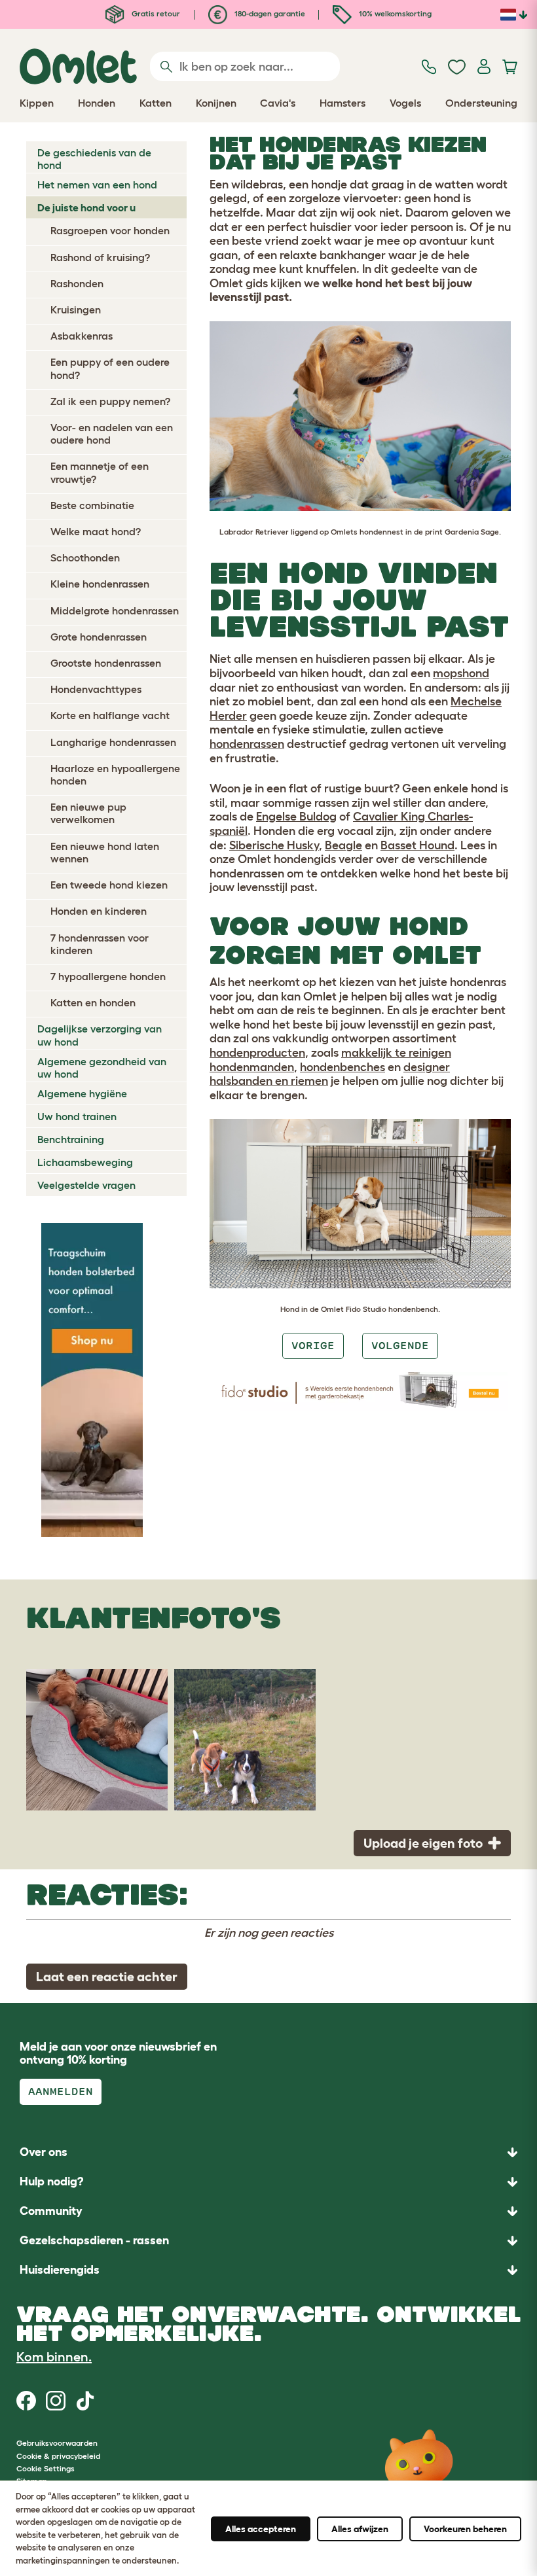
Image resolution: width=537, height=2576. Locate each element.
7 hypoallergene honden (108, 976)
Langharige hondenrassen (113, 742)
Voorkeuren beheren (465, 2529)
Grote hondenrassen (99, 637)
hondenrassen (247, 744)
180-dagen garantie (269, 13)
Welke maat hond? (96, 531)
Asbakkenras (82, 336)
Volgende (400, 1346)
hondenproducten (257, 1053)
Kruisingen (76, 309)
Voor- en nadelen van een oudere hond (112, 433)
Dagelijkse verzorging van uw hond (100, 1035)
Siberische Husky (274, 845)
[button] (268, 2270)
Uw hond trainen (77, 1116)
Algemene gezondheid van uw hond (102, 1067)
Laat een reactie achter (107, 1977)
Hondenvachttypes (96, 689)
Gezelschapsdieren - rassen (94, 2240)
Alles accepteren (261, 2529)
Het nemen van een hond (97, 185)
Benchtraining (71, 1139)
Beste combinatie (92, 505)
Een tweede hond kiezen (109, 885)
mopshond (461, 673)
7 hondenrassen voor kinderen (100, 944)
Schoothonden (85, 557)
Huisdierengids (60, 2270)
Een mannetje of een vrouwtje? (100, 472)
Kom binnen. (54, 2357)
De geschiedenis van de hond (94, 159)
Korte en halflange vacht (110, 715)
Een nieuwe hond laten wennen (105, 852)
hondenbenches (343, 1067)
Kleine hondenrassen (100, 584)
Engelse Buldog (296, 817)
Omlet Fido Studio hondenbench (380, 1309)
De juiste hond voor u (86, 207)
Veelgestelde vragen (86, 1185)
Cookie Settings (46, 2468)
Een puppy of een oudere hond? (110, 368)
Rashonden (77, 283)
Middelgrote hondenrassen (115, 610)
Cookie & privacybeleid (58, 2456)
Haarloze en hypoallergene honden (115, 774)
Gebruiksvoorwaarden (57, 2443)
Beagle (343, 845)
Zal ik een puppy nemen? (110, 401)
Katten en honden (93, 1002)
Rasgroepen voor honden (110, 230)
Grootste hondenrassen (106, 663)
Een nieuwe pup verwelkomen (88, 813)
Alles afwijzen (360, 2529)
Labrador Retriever (254, 532)
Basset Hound (417, 845)
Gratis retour (155, 13)
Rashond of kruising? (100, 257)
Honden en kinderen (99, 911)
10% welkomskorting (394, 13)
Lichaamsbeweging (85, 1162)
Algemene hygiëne (82, 1093)
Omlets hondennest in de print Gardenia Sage (415, 532)
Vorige (313, 1346)
